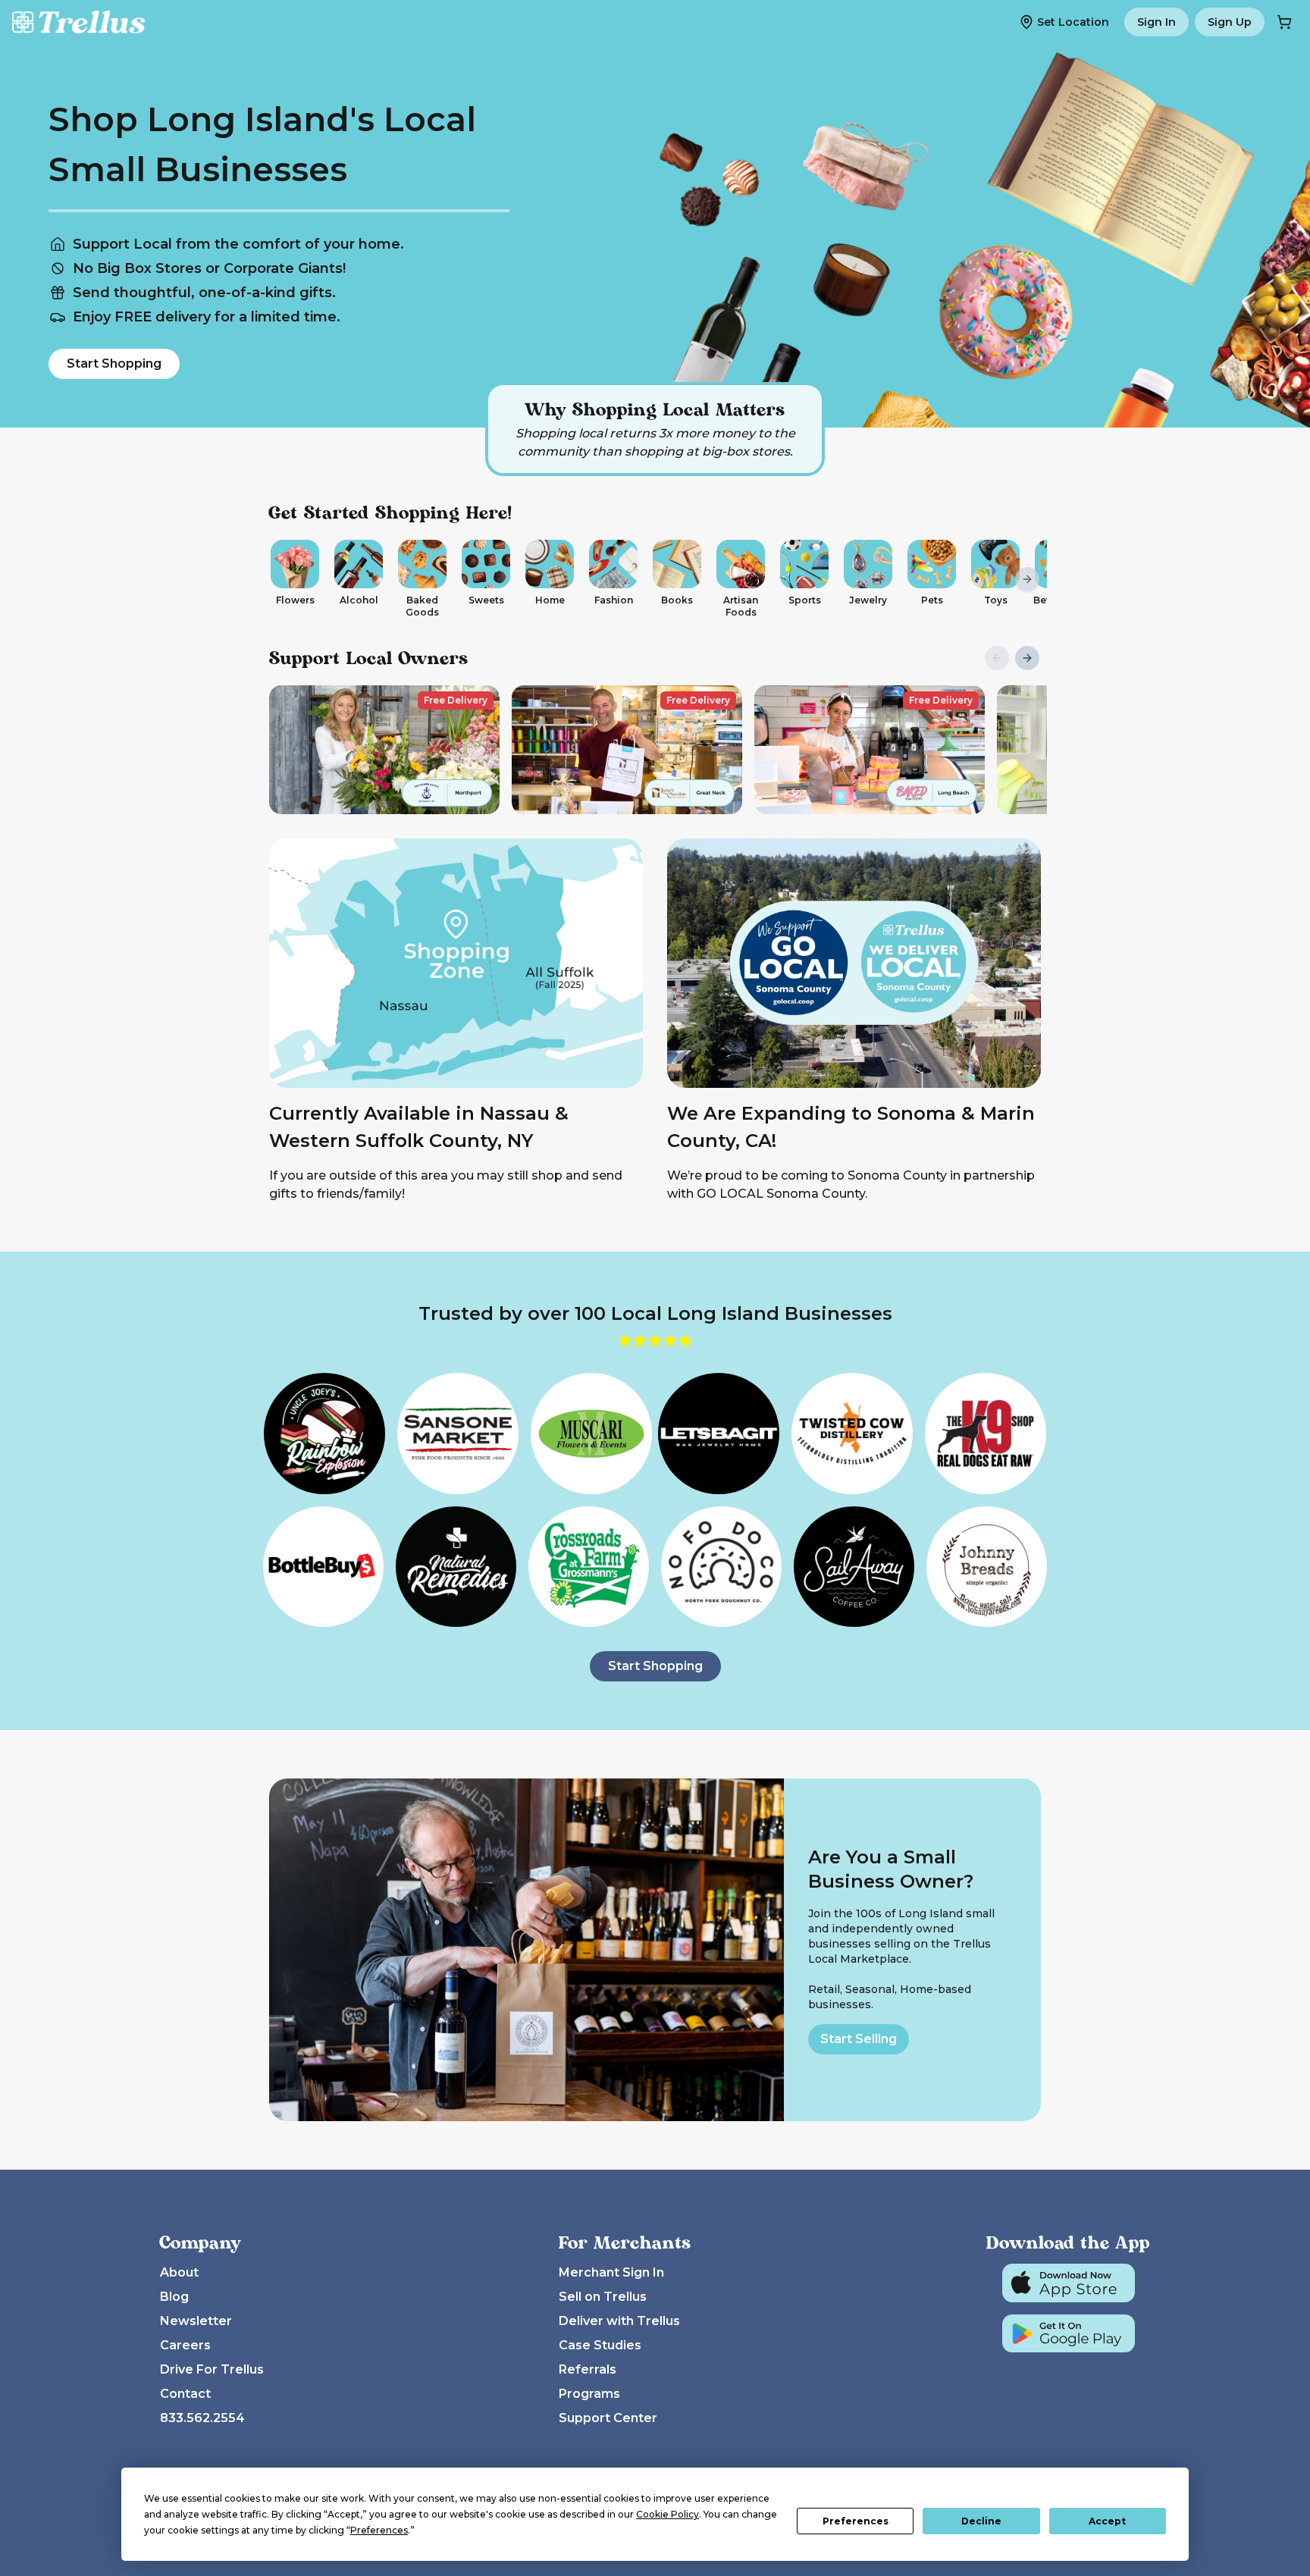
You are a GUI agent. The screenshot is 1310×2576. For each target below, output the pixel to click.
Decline (981, 2521)
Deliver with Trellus (619, 2321)
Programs (589, 2394)
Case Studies (600, 2345)
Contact (185, 2394)
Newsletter (196, 2321)
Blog (174, 2297)
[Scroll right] (1027, 579)
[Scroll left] (283, 579)
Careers (185, 2345)
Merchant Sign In (611, 2272)
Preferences (856, 2521)
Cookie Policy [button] (668, 2514)
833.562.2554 (202, 2418)
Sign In (1156, 22)
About (179, 2272)
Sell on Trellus (603, 2297)
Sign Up (1230, 22)
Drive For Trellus (212, 2369)
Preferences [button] (379, 2530)
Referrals (588, 2369)
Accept (1107, 2521)
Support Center (608, 2418)
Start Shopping (114, 364)
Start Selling (859, 2039)
